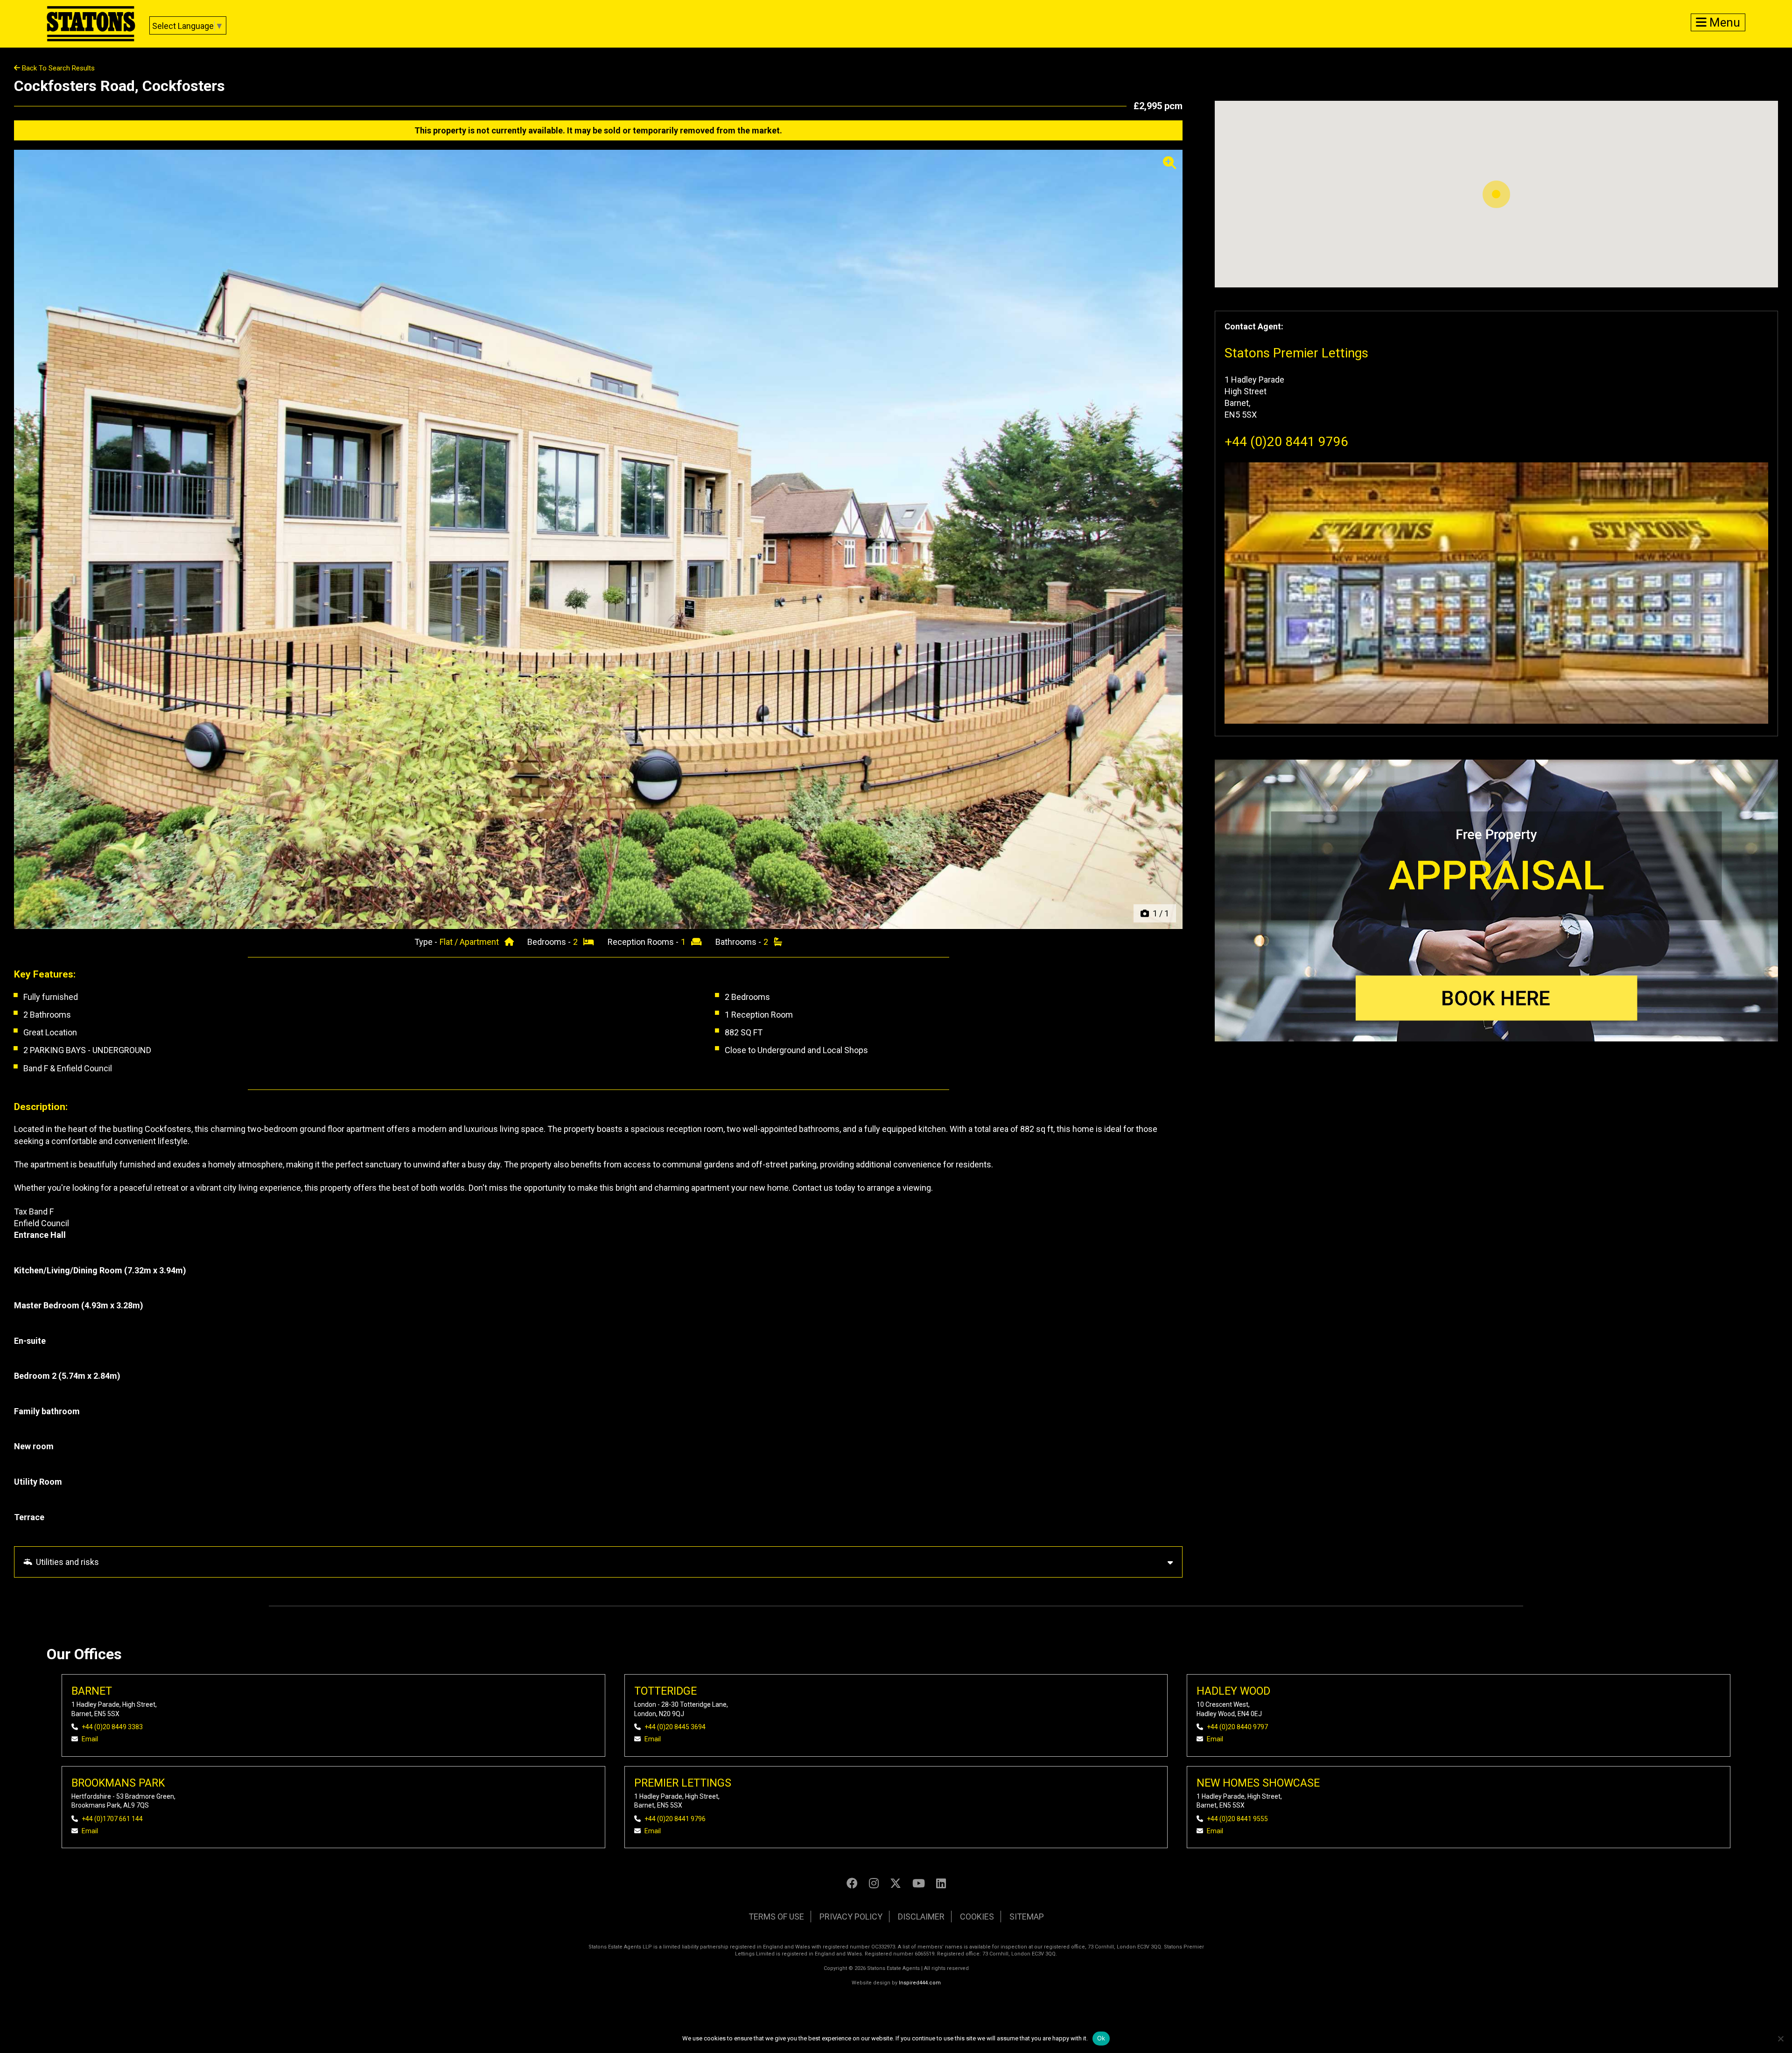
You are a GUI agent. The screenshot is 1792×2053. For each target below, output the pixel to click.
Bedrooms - (550, 942)
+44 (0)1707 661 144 (112, 1819)
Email (90, 1739)
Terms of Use (776, 1917)
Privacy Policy (851, 1917)
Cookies (977, 1917)
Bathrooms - (739, 942)
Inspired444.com (920, 1983)
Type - (427, 942)
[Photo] (598, 539)
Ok (1101, 2038)
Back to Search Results (57, 68)
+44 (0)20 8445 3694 (675, 1727)
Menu (1723, 22)
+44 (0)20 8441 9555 (1237, 1819)
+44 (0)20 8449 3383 (112, 1727)
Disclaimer (921, 1917)
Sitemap (1027, 1917)
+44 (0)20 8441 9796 (1286, 442)
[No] (1780, 2039)
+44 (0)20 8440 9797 (1237, 1727)
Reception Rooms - (644, 942)
